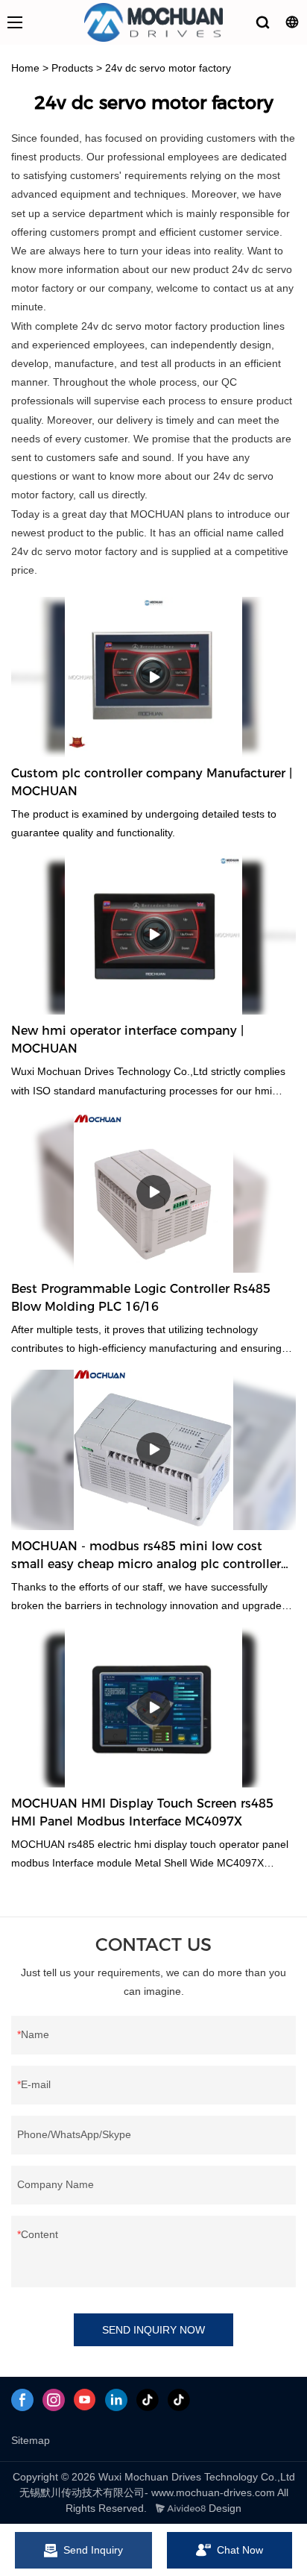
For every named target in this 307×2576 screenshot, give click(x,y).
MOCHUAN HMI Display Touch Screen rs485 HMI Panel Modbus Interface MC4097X (142, 1812)
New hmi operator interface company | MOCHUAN (127, 1040)
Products (72, 68)
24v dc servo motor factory (168, 68)
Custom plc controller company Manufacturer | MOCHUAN (152, 782)
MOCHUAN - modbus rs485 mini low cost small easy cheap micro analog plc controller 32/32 (146, 1556)
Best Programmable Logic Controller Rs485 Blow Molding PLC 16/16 (141, 1298)
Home (25, 68)
